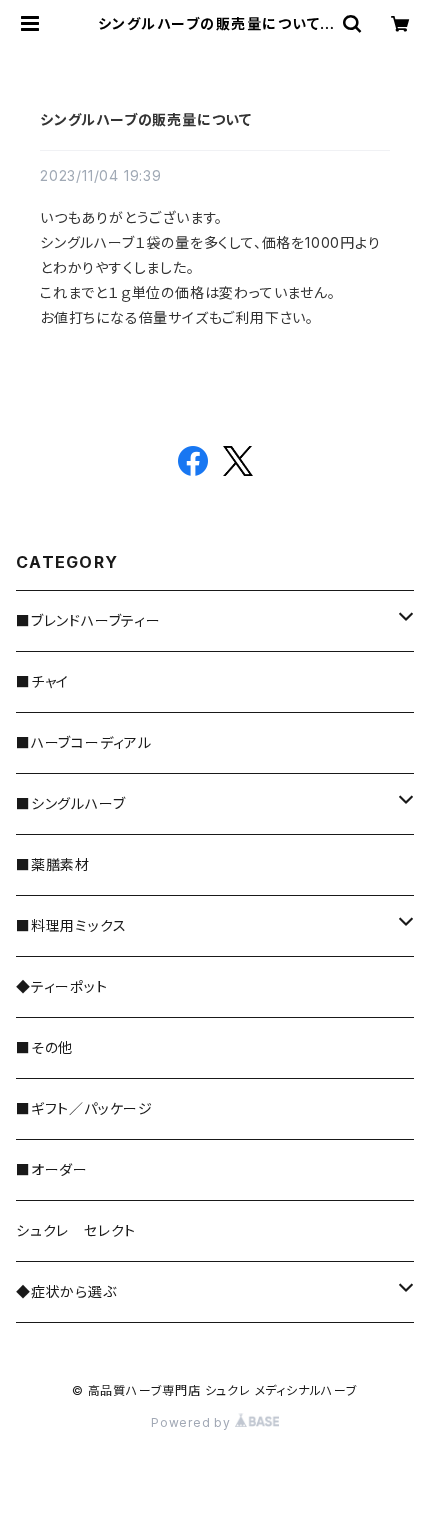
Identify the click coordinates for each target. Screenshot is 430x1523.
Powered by (193, 1422)
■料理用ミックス (71, 925)
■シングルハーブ (70, 803)
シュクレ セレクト (76, 1230)
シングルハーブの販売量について (146, 119)
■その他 (44, 1047)
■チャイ (42, 681)
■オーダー (52, 1169)
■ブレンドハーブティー (88, 620)
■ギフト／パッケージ (84, 1108)
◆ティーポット (62, 986)
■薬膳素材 (53, 864)
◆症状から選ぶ (66, 1291)
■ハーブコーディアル (84, 742)
